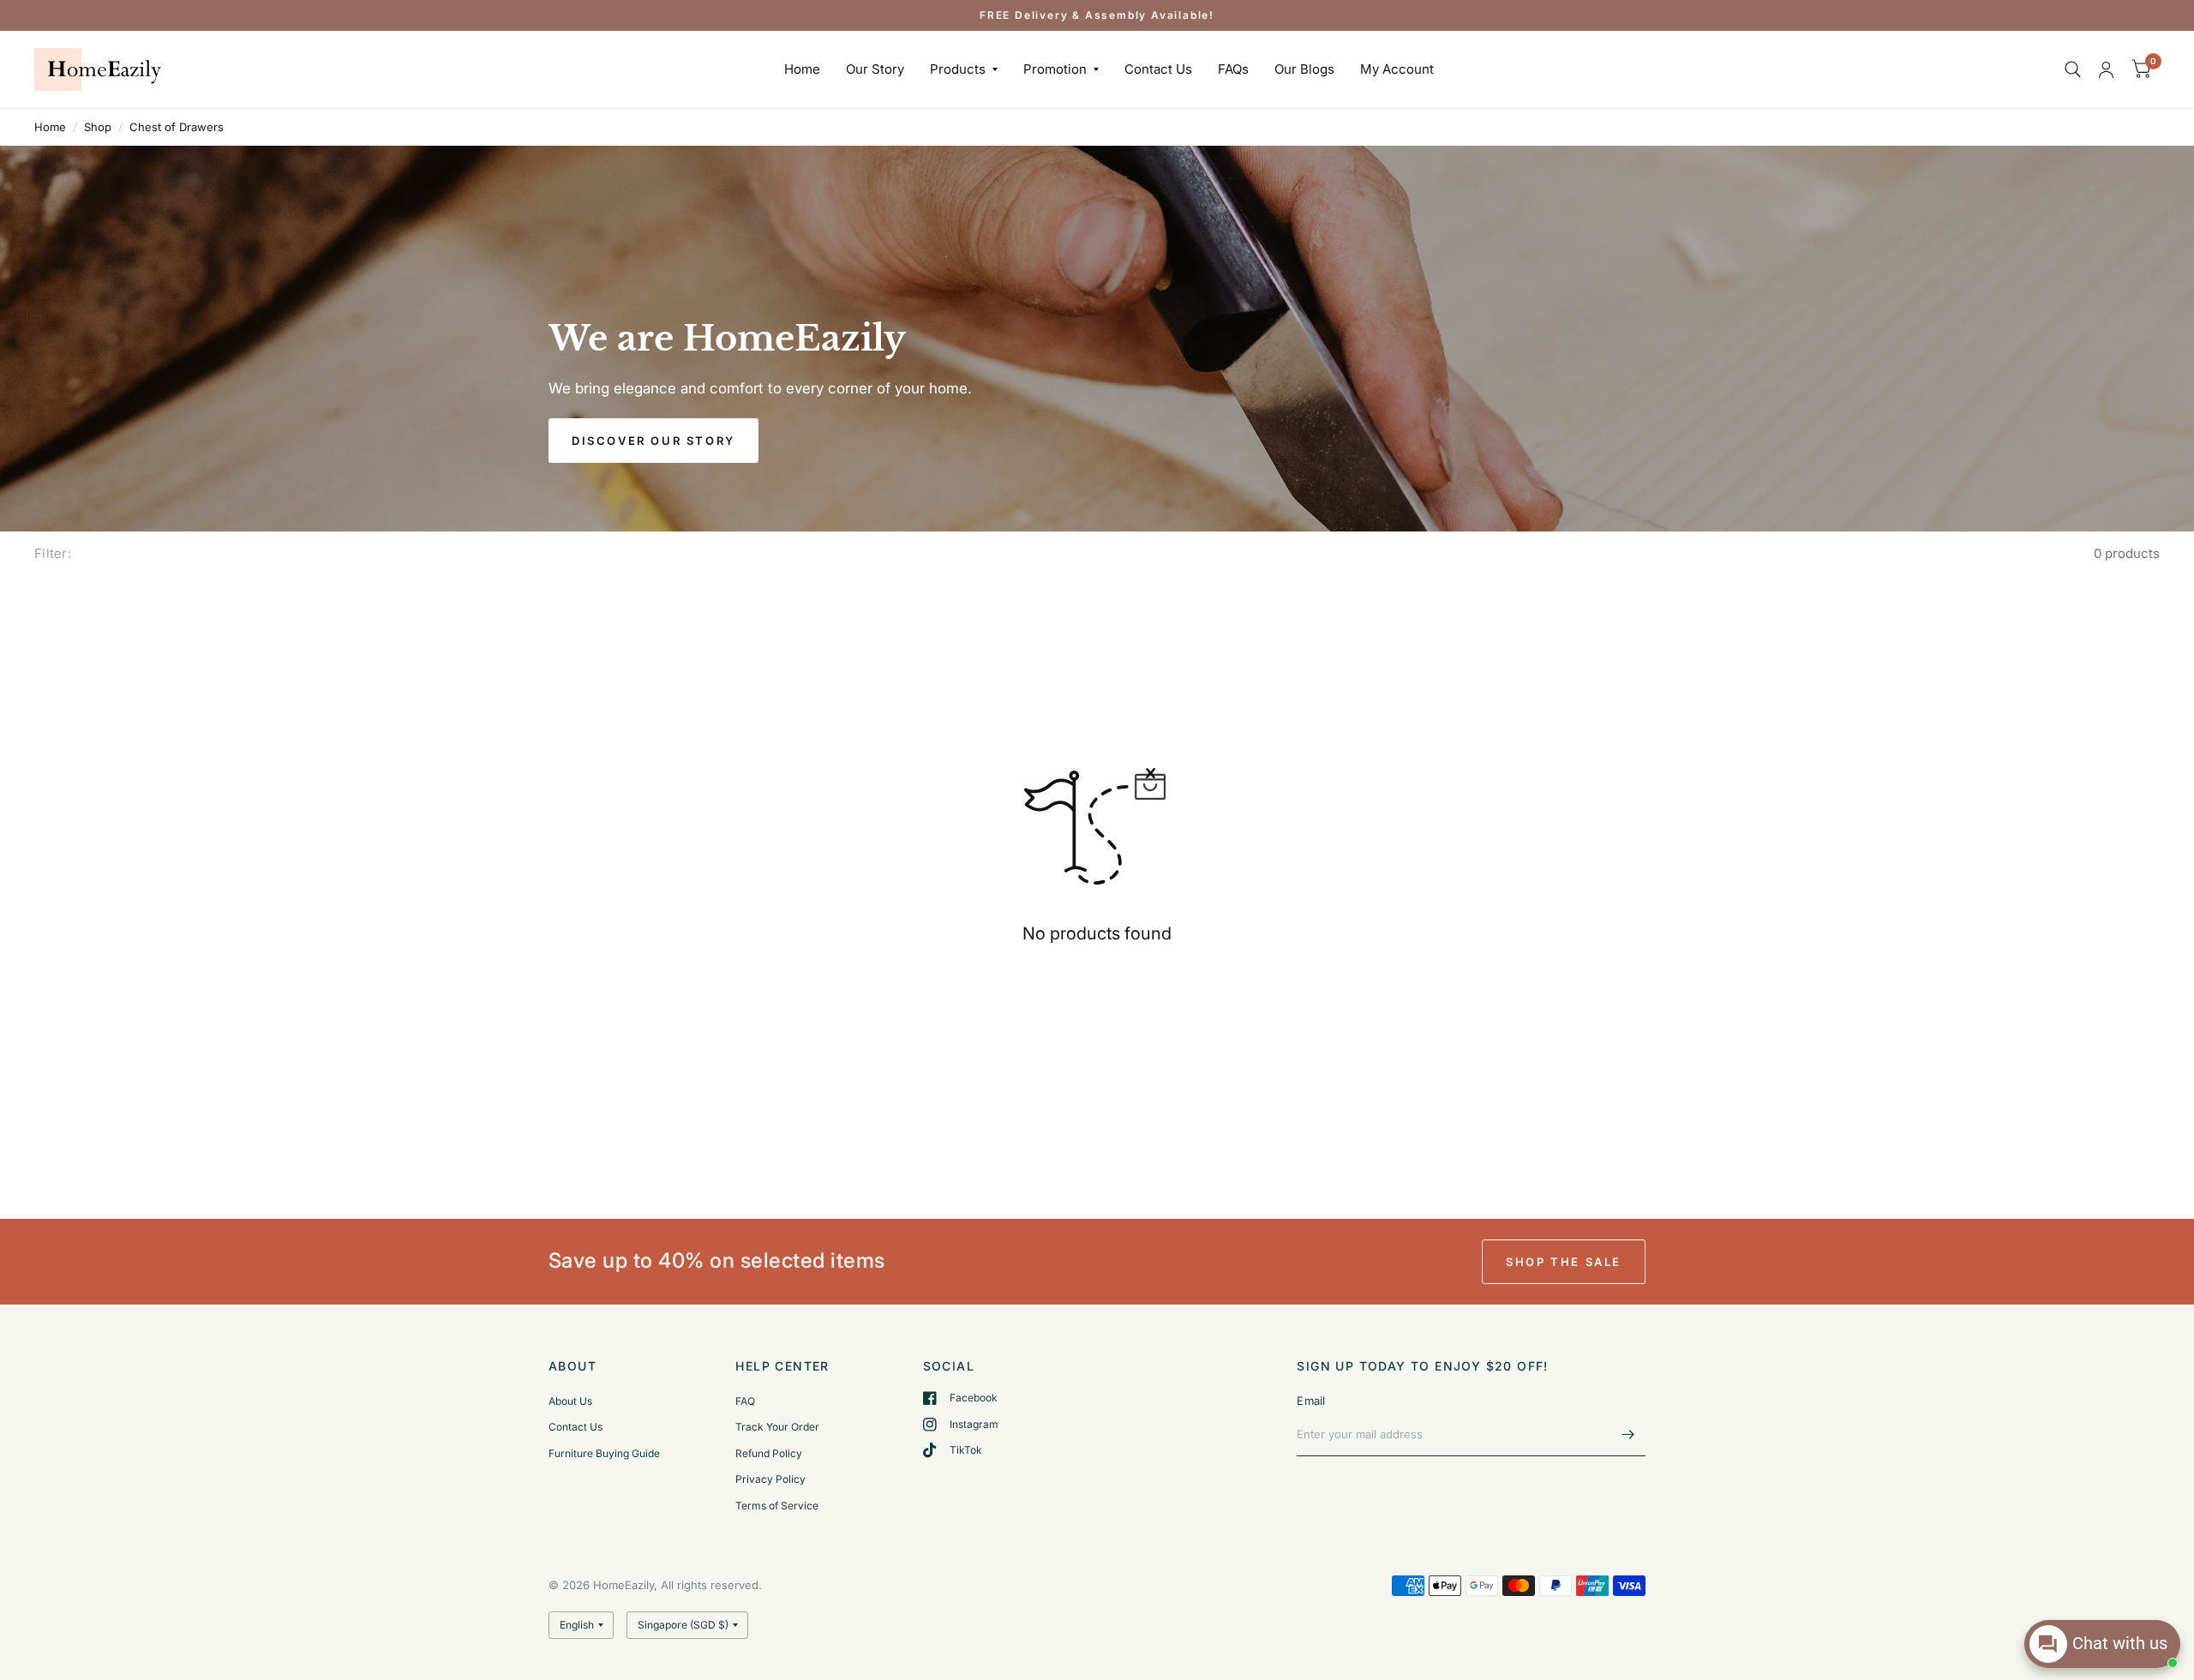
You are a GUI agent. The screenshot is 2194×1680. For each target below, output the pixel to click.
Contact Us (1158, 70)
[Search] (2073, 69)
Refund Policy (769, 1453)
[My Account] (2106, 69)
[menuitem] (802, 70)
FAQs (1233, 70)
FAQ (745, 1401)
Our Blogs (1304, 70)
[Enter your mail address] (1628, 1434)
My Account (1397, 70)
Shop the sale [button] (1564, 1262)
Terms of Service (777, 1506)
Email (1311, 1401)
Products (958, 70)
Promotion (1055, 70)
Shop (98, 127)
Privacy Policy (770, 1479)
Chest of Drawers (177, 127)
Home (802, 70)
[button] (653, 441)
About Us (570, 1401)
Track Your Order (777, 1427)
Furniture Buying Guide (604, 1453)
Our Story (875, 70)
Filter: (53, 553)
